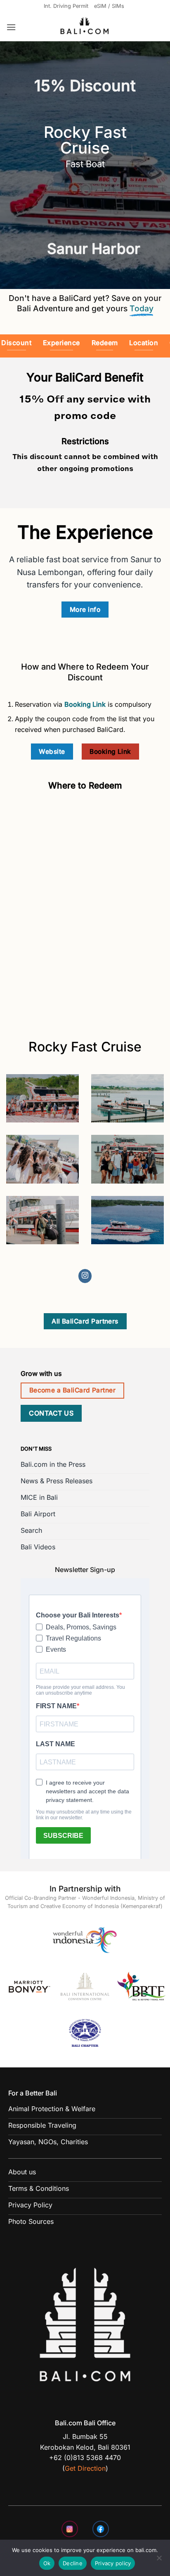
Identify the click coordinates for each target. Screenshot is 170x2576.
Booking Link (85, 704)
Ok (47, 2563)
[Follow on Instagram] (85, 1276)
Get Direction (85, 2468)
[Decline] (159, 2560)
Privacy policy (113, 2563)
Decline (73, 2563)
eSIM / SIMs (109, 6)
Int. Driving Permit (66, 6)
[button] (11, 27)
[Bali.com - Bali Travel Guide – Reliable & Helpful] (85, 27)
